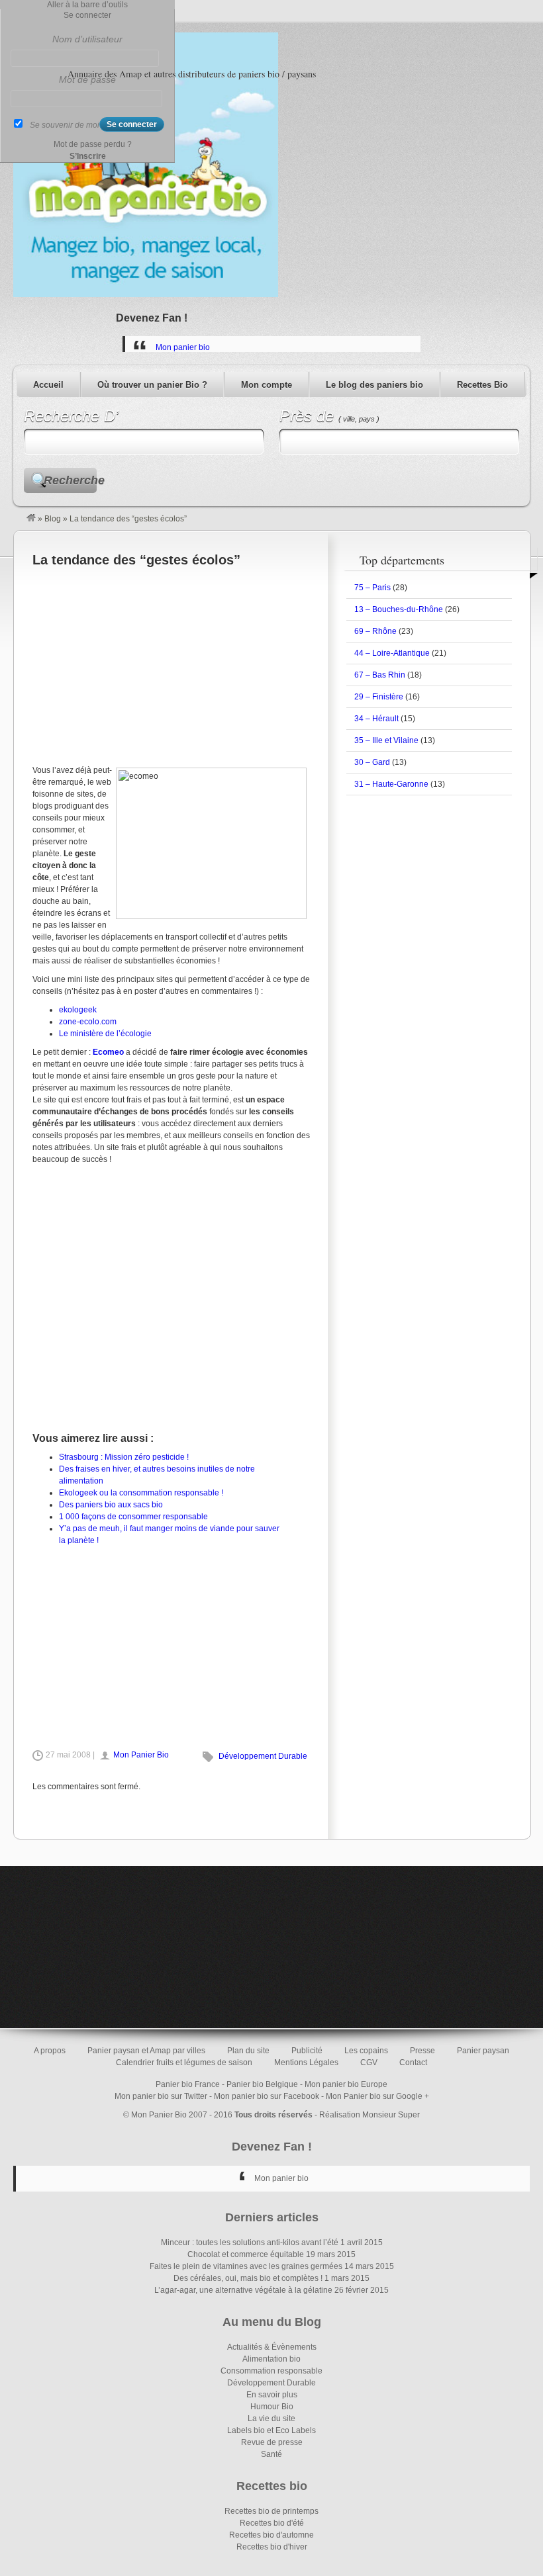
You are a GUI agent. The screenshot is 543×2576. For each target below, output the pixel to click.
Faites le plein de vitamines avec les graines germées (246, 2266)
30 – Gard (372, 762)
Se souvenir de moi (65, 125)
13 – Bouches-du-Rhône (399, 609)
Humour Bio (272, 2407)
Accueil (48, 385)
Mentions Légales (306, 2063)
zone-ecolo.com (88, 1022)
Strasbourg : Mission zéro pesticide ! (124, 1457)
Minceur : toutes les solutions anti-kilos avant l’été (250, 2243)
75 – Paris (372, 588)
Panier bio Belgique (262, 2084)
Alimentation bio (271, 2359)
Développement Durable (263, 1756)
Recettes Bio (482, 385)
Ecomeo (108, 1052)
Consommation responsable (271, 2371)
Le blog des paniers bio (374, 385)
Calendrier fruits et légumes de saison (184, 2063)
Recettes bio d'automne (271, 2535)
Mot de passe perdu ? (93, 144)
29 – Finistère (379, 697)
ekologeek (78, 1010)
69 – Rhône (375, 631)
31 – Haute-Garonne (391, 784)
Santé (271, 2454)
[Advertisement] (171, 665)
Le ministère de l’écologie (105, 1034)
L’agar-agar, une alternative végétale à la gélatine (243, 2290)
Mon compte (267, 385)
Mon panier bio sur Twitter (161, 2096)
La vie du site (271, 2419)
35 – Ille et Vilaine (386, 740)
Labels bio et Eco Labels (271, 2430)
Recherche (70, 480)
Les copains (366, 2051)
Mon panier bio (183, 347)
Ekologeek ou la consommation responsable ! (141, 1493)
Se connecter (87, 15)
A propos (50, 2051)
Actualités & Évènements (272, 2347)
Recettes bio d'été (272, 2523)
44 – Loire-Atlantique (392, 653)
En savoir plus (272, 2395)
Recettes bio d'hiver (272, 2547)
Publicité (307, 2051)
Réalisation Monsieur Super (370, 2115)
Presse (422, 2051)
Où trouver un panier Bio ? (152, 385)
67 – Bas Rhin (380, 675)
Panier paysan (483, 2051)
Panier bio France (188, 2084)
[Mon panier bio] (31, 519)
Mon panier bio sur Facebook (267, 2096)
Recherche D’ (71, 416)
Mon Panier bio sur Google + (377, 2096)
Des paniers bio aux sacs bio (111, 1505)
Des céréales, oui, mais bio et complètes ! (248, 2278)
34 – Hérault (376, 719)
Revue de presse (272, 2442)
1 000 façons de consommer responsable (133, 1517)
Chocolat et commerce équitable (246, 2254)
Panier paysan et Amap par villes (146, 2051)
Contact (413, 2063)
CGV (369, 2063)
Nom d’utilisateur (87, 39)
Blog (53, 519)
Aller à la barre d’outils (87, 5)
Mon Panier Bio (141, 1755)
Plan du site (248, 2051)
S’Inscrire (88, 156)
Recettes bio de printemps (271, 2511)
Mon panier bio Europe (346, 2084)
